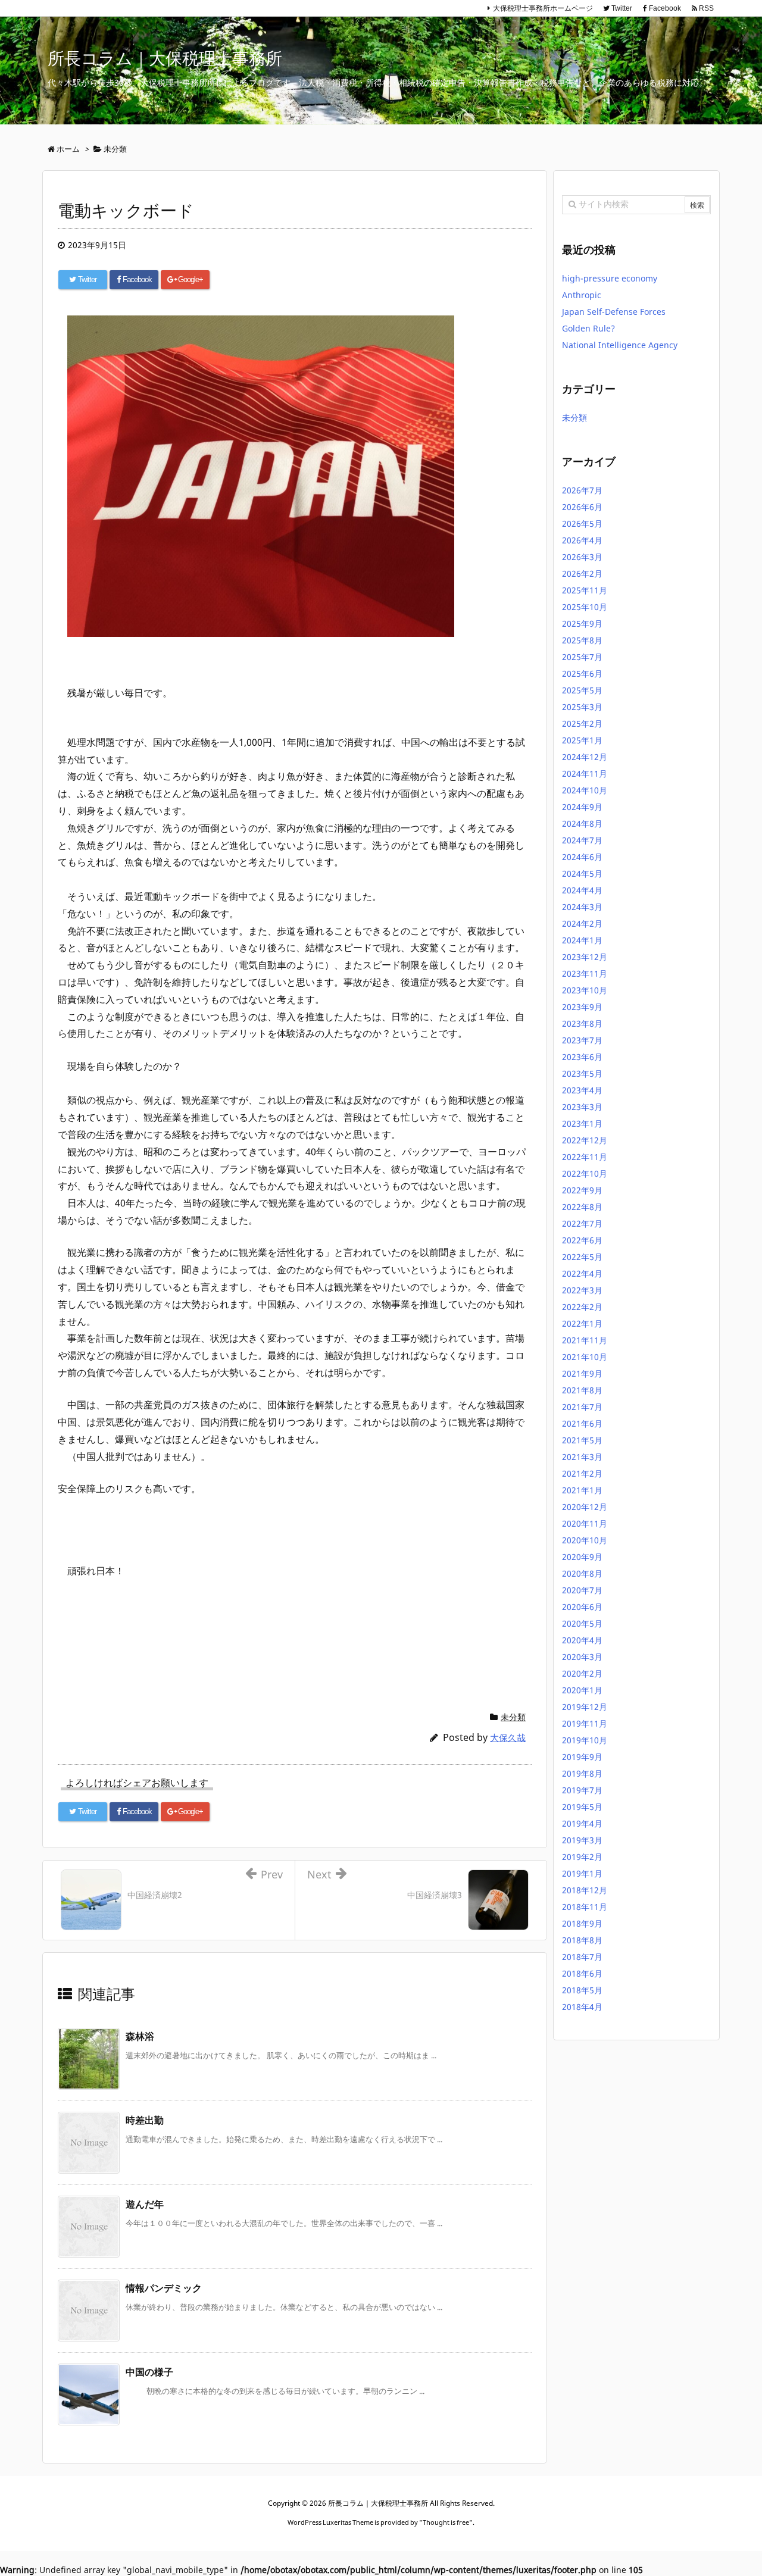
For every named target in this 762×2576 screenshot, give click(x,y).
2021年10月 (585, 1357)
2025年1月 (582, 740)
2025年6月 (582, 673)
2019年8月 (582, 1773)
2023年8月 (582, 1023)
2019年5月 (582, 1807)
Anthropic (582, 295)
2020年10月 (585, 1540)
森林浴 (140, 2036)
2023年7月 (582, 1040)
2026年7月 (582, 490)
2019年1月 (582, 1873)
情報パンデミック (164, 2288)
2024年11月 (585, 773)
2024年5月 (582, 873)
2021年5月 (582, 1440)
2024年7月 (582, 840)
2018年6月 (582, 1973)
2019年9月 (582, 1757)
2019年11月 (585, 1723)
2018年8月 (582, 1940)
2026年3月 (582, 557)
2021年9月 (582, 1373)
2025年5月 (582, 690)
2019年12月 (585, 1707)
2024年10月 (585, 790)
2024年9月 (582, 807)
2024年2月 (582, 923)
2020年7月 (582, 1590)
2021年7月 (582, 1407)
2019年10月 (585, 1740)
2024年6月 (582, 857)
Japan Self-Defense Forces (614, 312)
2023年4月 (582, 1090)
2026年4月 (582, 540)
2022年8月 (582, 1207)
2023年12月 (585, 957)
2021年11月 (585, 1340)
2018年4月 (582, 2007)
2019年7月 (582, 1790)
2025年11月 (585, 590)
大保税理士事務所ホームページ (543, 8)
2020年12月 (585, 1507)
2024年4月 (582, 890)
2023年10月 (585, 990)
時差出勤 (145, 2120)
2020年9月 (582, 1557)
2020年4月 (582, 1640)
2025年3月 (582, 707)
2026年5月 (582, 523)
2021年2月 (582, 1473)
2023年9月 (582, 1007)
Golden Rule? (588, 328)
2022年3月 (582, 1290)
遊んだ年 (145, 2204)
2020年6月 (582, 1607)
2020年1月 (582, 1690)
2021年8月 (582, 1390)
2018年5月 (582, 1990)
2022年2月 (582, 1307)
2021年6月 (582, 1423)
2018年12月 (585, 1890)
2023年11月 (585, 973)
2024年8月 (582, 823)
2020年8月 (582, 1573)
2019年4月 (582, 1823)
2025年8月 (582, 640)
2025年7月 (582, 657)
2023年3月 (582, 1107)
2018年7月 (582, 1957)
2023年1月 (582, 1123)
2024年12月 (585, 757)
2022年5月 (582, 1257)
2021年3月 (582, 1457)
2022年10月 (585, 1173)
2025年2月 (582, 723)
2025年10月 (585, 607)
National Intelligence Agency (621, 345)
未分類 (513, 1717)
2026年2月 (582, 573)
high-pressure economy (610, 278)
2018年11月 (585, 1907)
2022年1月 (582, 1323)
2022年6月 (582, 1240)
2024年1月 (582, 940)
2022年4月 (582, 1273)
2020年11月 (585, 1523)
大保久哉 (508, 1737)
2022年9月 (582, 1190)
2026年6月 (582, 507)
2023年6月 (582, 1057)
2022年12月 (585, 1140)
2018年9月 (582, 1923)
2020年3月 (582, 1657)
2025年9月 (582, 623)
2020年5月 (582, 1623)
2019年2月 (582, 1857)
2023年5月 (582, 1073)
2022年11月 (585, 1157)
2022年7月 (582, 1223)
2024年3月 (582, 907)
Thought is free (446, 2522)
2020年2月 (582, 1673)
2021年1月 (582, 1490)
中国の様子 (149, 2372)
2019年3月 (582, 1840)
